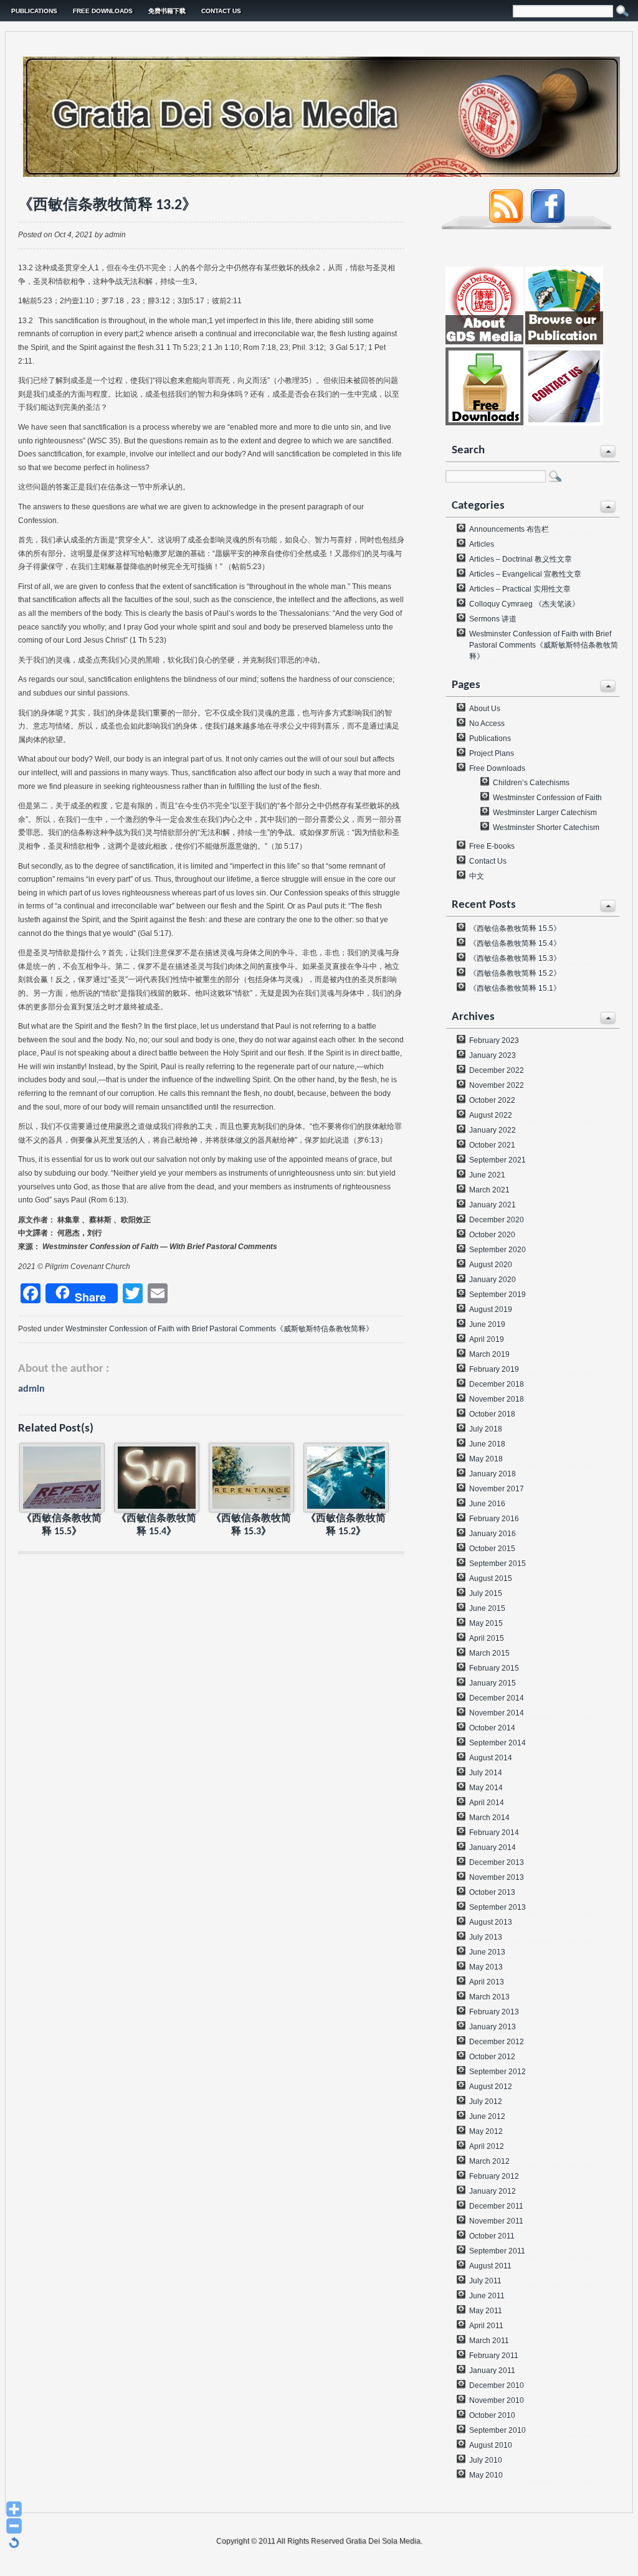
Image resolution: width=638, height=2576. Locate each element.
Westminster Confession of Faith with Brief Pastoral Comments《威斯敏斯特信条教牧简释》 (219, 1329)
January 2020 (493, 1280)
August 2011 (490, 2266)
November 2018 (497, 1399)
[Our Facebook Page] (548, 220)
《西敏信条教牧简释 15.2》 (515, 973)
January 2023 (493, 1055)
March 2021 (489, 1190)
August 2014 (491, 1758)
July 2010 (486, 2460)
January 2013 (493, 2027)
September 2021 (498, 1160)
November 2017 (497, 1489)
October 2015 (492, 1549)
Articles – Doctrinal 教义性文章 (521, 559)
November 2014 (497, 1713)
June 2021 (487, 1175)
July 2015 (486, 1593)
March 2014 (489, 1818)
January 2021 (493, 1205)
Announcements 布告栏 (509, 529)
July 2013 (486, 1937)
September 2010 (498, 2430)
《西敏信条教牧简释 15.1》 (515, 988)
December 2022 (497, 1070)
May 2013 (486, 1967)
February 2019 (494, 1369)
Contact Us (221, 11)
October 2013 (492, 1892)
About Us (485, 709)
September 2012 (498, 2072)
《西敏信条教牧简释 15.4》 (515, 943)
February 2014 (494, 1833)
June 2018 (487, 1444)
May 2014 (486, 1788)
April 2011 (486, 2326)
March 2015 (489, 1653)
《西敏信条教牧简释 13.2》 (107, 205)
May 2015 (486, 1623)
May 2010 (486, 2475)
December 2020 (497, 1220)
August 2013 (491, 1922)
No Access (487, 724)
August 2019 (491, 1309)
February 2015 (494, 1668)
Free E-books (492, 846)
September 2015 (498, 1564)
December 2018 (497, 1384)
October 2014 (492, 1728)
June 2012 (487, 2116)
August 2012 (491, 2087)
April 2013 (487, 1982)
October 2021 (492, 1145)
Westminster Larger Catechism (545, 813)
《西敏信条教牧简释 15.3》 (515, 958)
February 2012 (494, 2176)
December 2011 (496, 2206)
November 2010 (497, 2400)
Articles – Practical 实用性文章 (520, 589)
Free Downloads (103, 11)
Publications (34, 11)
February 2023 (494, 1040)
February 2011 (494, 2356)
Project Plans (492, 753)
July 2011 (485, 2281)
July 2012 (486, 2102)
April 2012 (487, 2146)
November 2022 (497, 1085)
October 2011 (492, 2236)
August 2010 (491, 2445)
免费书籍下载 (167, 11)
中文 (477, 876)
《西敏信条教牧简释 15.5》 (515, 928)
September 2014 (498, 1743)
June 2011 (487, 2296)
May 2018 (486, 1459)
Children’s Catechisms (531, 783)
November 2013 (497, 1877)
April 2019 (487, 1339)
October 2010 (492, 2415)
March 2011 (489, 2341)
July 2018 (486, 1429)
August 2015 (491, 1578)
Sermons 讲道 (493, 619)
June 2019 (487, 1324)
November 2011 (496, 2221)
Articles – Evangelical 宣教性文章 (525, 574)
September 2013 (498, 1907)
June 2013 (487, 1952)
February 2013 (494, 2012)
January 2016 (493, 1534)
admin (31, 1389)
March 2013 (489, 1997)
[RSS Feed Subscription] (506, 220)
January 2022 (493, 1130)
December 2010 (497, 2385)
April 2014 (487, 1803)
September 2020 (498, 1250)
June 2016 (487, 1504)
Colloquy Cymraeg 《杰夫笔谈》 (524, 604)
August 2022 (491, 1115)
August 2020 (491, 1265)
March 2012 (489, 2161)
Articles (482, 544)
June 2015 (487, 1608)
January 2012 (493, 2191)
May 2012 (486, 2131)
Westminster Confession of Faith (547, 798)
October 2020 (492, 1235)
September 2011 (497, 2251)
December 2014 (497, 1698)
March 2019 (489, 1354)
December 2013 (497, 1862)
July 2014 (486, 1773)
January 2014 (493, 1847)
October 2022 (492, 1100)
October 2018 (492, 1414)
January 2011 (492, 2371)
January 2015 (493, 1683)
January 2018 (493, 1474)
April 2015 (487, 1638)
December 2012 (497, 2042)
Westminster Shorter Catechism (546, 828)
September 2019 (498, 1295)
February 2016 (494, 1519)
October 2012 (492, 2057)
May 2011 (486, 2311)
